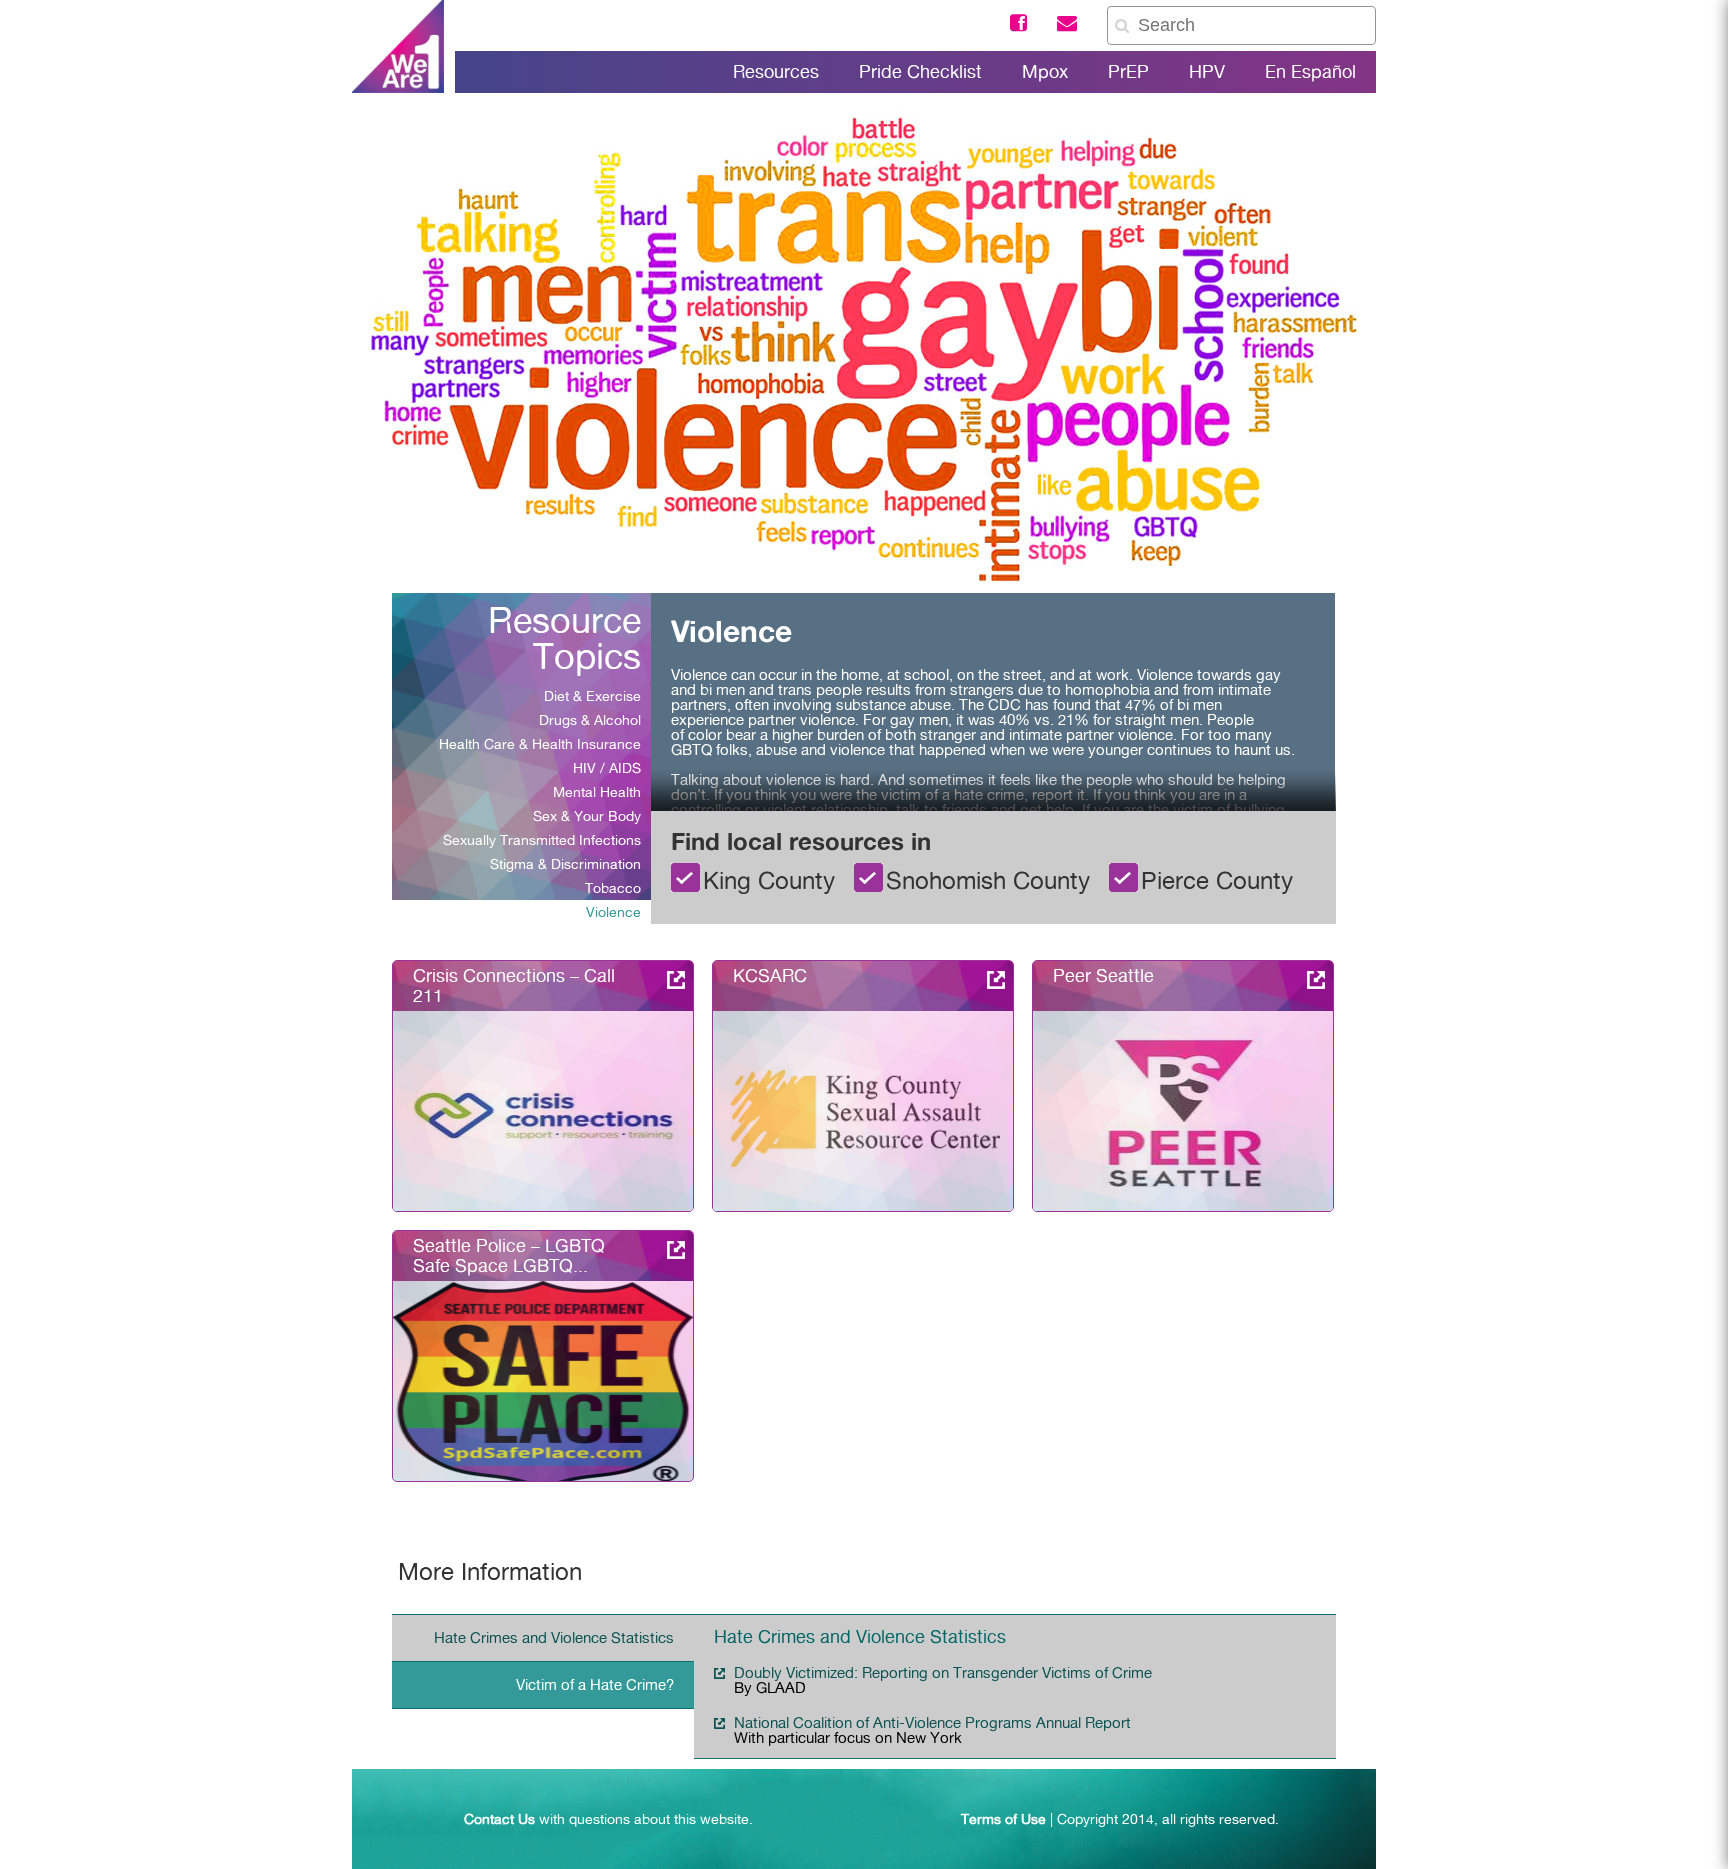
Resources (776, 71)
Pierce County (1217, 879)
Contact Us (499, 1819)
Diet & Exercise (592, 696)
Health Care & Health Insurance (540, 744)
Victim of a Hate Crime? (595, 1685)
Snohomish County (988, 879)
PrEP (1128, 71)
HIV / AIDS (607, 768)
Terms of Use (1003, 1819)
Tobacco (613, 888)
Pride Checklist (920, 71)
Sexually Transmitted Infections (542, 840)
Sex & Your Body (587, 816)
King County (769, 879)
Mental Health (597, 792)
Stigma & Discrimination (565, 864)
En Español (1310, 71)
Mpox (1045, 71)
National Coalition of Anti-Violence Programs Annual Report (932, 1723)
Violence (613, 912)
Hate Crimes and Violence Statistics (554, 1638)
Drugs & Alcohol (590, 720)
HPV (1207, 71)
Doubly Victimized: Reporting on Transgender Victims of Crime (943, 1673)
